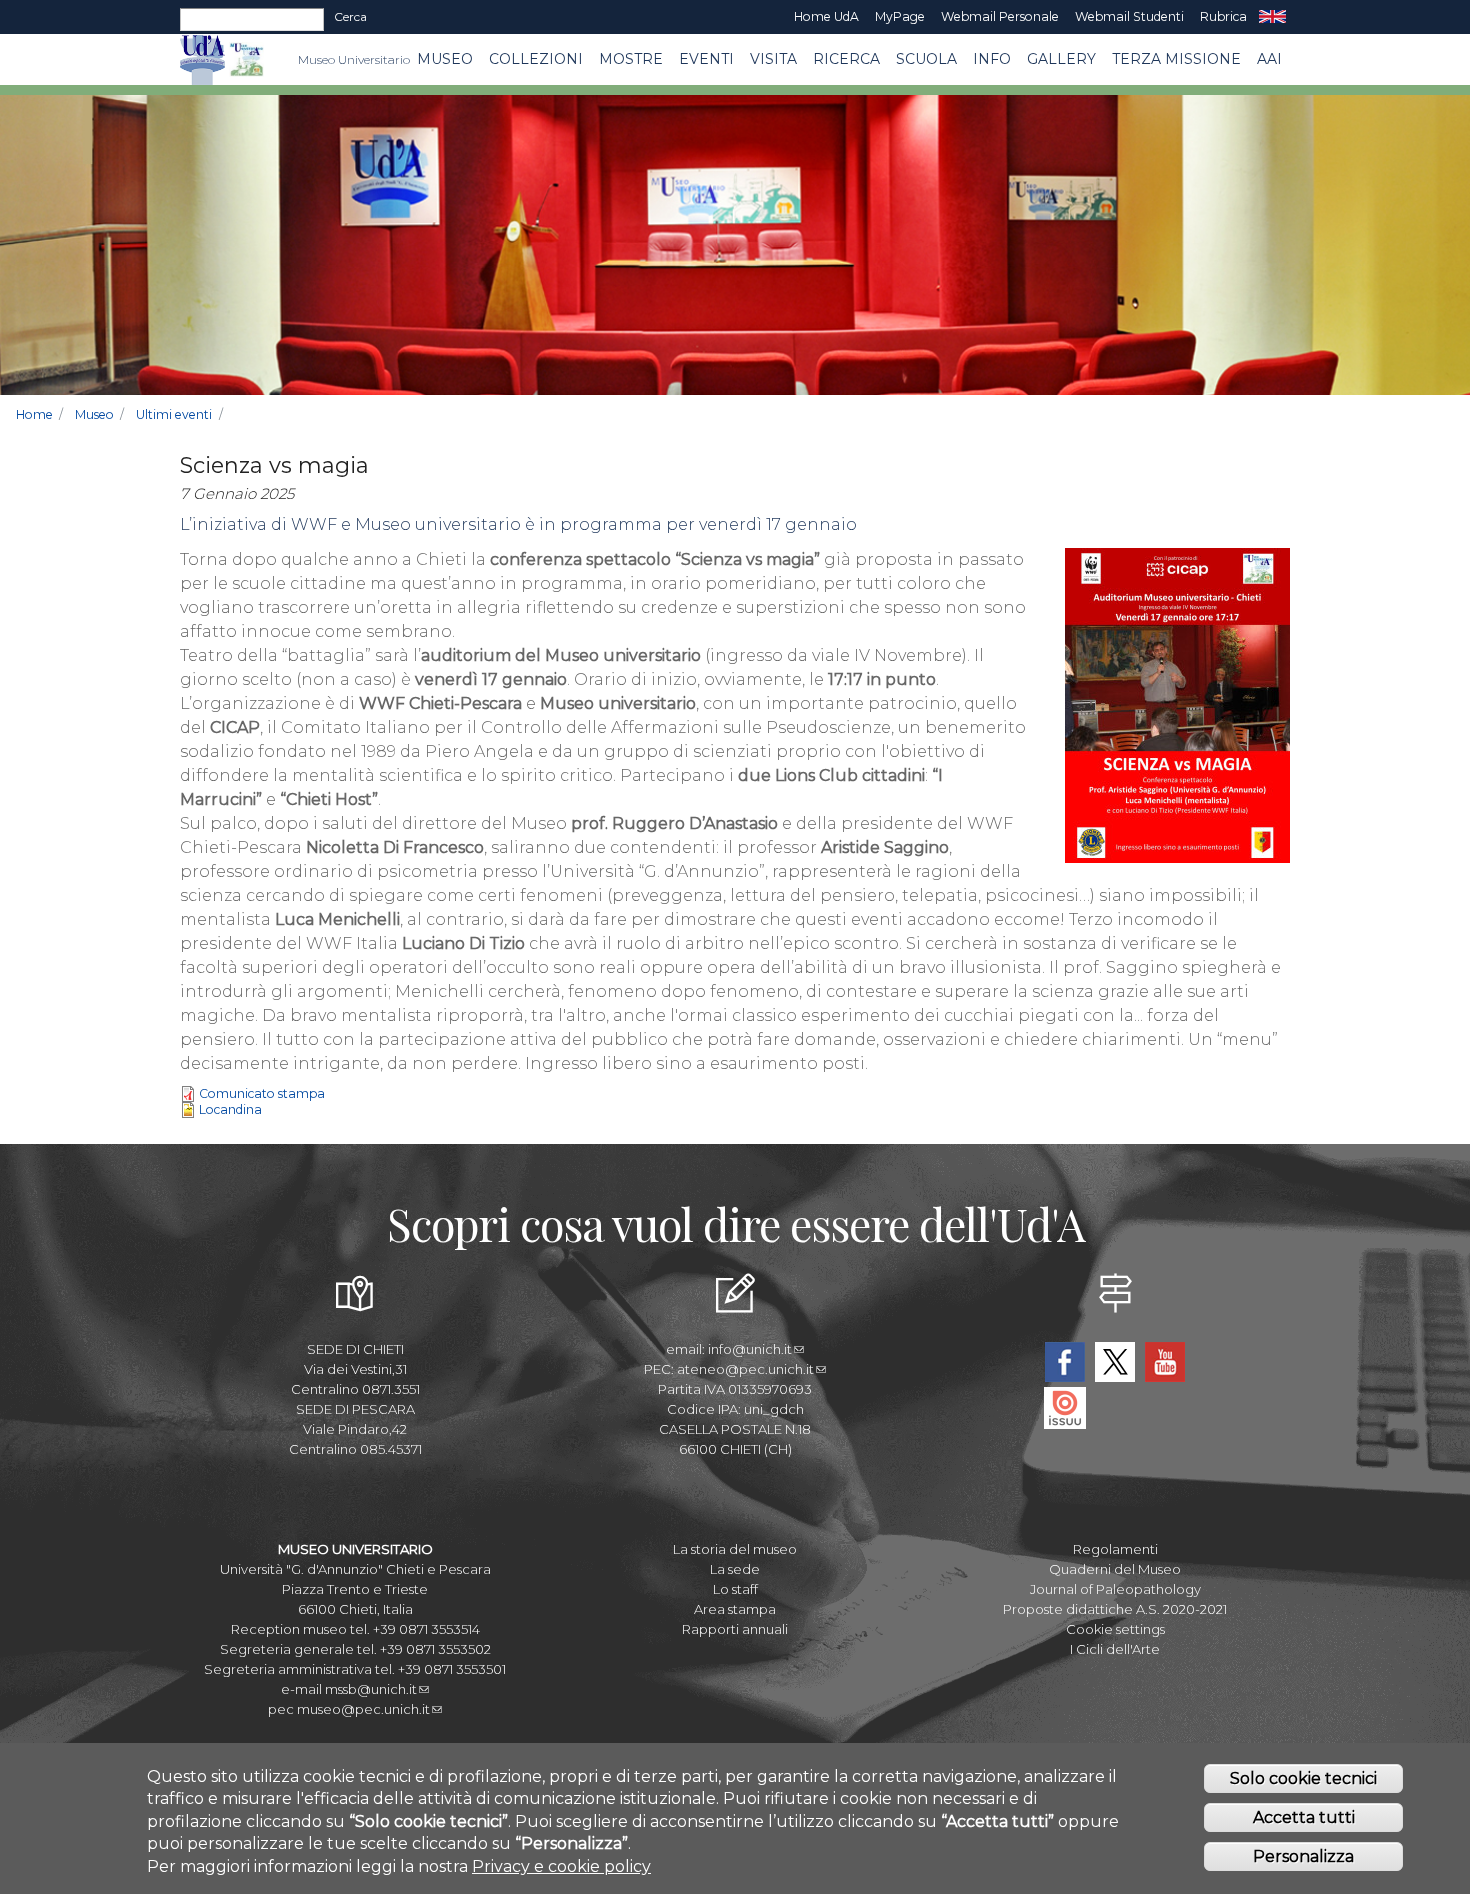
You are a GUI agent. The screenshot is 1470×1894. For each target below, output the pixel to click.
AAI (1269, 59)
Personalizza (1303, 1856)
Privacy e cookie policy (561, 1866)
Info (992, 59)
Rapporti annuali (735, 1629)
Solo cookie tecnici (1303, 1778)
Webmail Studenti (1129, 16)
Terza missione (1176, 59)
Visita (773, 59)
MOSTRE (631, 59)
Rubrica (1223, 16)
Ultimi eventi (174, 414)
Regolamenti (1115, 1549)
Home (34, 414)
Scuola (926, 59)
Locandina (230, 1109)
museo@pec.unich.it (363, 1709)
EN (1272, 17)
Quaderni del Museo (1115, 1569)
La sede (735, 1569)
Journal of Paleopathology (1115, 1589)
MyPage (900, 16)
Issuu (1065, 1408)
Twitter (1115, 1362)
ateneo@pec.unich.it (745, 1369)
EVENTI (706, 59)
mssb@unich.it (371, 1689)
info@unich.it (750, 1349)
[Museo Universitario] (246, 59)
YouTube (1165, 1362)
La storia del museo (735, 1549)
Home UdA (826, 16)
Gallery (1061, 59)
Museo (445, 59)
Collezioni (536, 59)
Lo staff (735, 1589)
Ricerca (846, 59)
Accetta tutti (1304, 1817)
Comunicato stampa (262, 1093)
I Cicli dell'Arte (1115, 1649)
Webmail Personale (1000, 16)
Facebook (1065, 1362)
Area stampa (735, 1609)
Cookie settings (1115, 1629)
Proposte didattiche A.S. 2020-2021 (1115, 1609)
